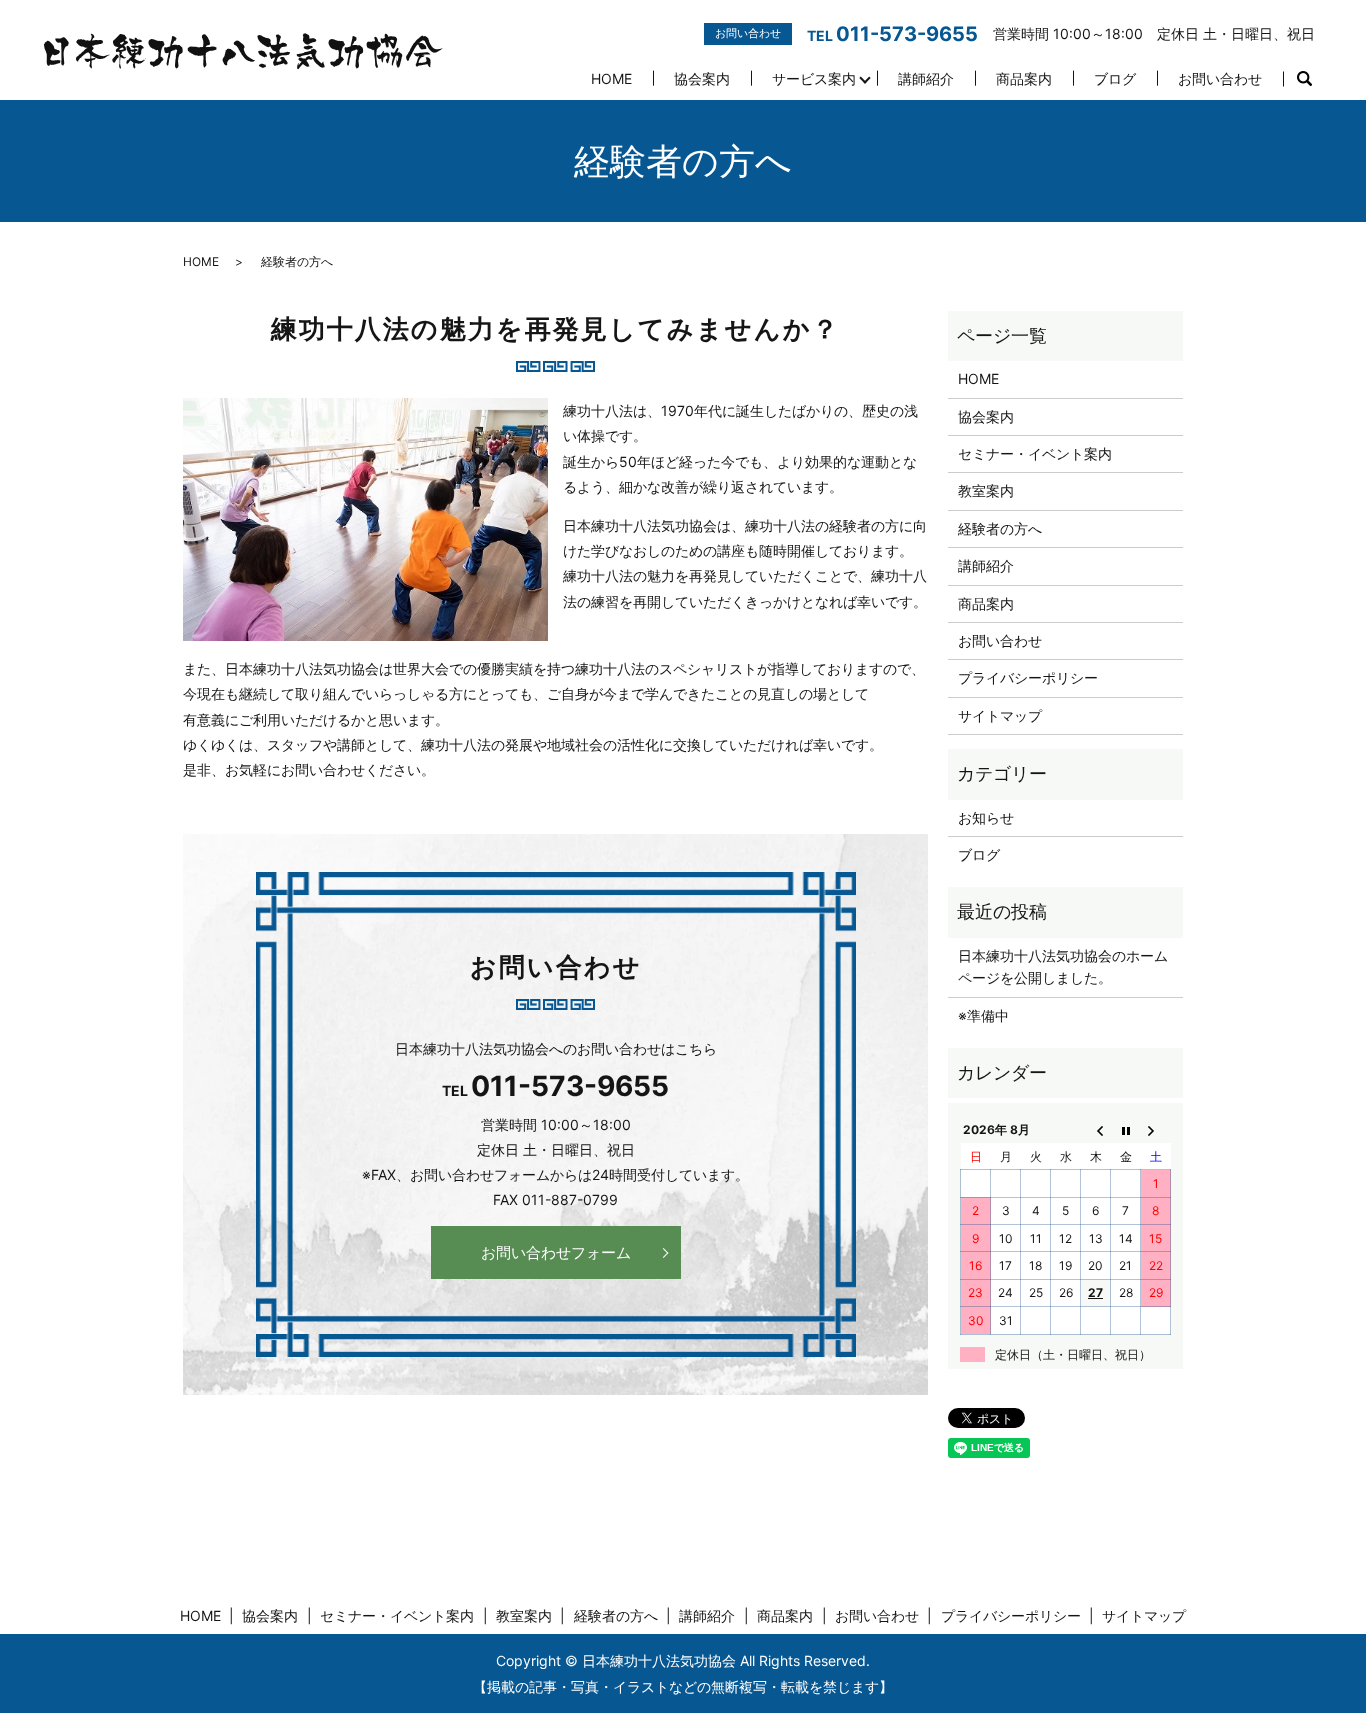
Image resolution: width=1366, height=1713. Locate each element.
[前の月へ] (1096, 1130)
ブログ (1115, 78)
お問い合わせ (1220, 78)
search (1304, 79)
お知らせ (986, 817)
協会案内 (702, 78)
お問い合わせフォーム (556, 1252)
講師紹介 (926, 78)
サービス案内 (814, 78)
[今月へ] (1126, 1130)
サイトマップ (1000, 715)
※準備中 (983, 1015)
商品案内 (1024, 78)
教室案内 (986, 490)
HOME (611, 78)
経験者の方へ (1000, 528)
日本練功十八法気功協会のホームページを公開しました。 (1063, 966)
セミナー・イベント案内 (1035, 453)
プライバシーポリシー (1028, 677)
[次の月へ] (1156, 1130)
